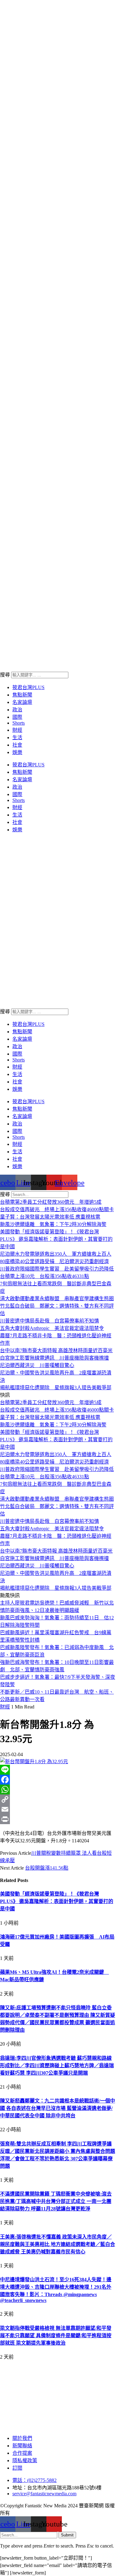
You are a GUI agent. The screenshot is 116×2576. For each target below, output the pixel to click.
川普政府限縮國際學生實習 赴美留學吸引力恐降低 (57, 1269)
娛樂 (17, 752)
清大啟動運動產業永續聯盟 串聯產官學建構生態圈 (57, 1299)
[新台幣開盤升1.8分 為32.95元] (34, 1762)
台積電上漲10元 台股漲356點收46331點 (45, 1276)
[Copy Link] (58, 1799)
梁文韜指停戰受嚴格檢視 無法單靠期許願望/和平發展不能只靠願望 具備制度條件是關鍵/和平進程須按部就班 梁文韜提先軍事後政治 (56, 2336)
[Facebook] (58, 1780)
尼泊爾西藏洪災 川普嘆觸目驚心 (37, 1365)
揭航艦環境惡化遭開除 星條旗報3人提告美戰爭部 (56, 1388)
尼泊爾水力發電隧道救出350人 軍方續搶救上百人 (56, 1254)
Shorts (19, 723)
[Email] (58, 1809)
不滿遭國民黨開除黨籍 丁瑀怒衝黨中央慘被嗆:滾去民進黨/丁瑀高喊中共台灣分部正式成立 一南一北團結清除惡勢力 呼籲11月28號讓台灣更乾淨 (56, 2201)
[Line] (58, 1770)
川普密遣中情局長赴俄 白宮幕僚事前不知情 (49, 1321)
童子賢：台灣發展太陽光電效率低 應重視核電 (50, 1217)
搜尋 (5, 675)
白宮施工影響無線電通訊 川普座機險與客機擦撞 (54, 1358)
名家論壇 (22, 702)
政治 (17, 710)
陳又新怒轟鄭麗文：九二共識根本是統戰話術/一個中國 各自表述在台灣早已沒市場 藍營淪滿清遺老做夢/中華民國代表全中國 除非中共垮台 (58, 2108)
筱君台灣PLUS (28, 687)
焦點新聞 (22, 695)
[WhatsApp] (58, 1789)
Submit (67, 2535)
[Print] (58, 1819)
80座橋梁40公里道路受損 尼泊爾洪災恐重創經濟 (54, 1261)
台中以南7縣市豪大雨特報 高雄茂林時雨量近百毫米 (56, 1350)
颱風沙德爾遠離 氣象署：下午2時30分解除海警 (53, 1224)
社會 (17, 745)
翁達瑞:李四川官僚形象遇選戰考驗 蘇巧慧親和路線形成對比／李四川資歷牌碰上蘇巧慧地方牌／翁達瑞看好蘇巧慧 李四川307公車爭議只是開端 (57, 2066)
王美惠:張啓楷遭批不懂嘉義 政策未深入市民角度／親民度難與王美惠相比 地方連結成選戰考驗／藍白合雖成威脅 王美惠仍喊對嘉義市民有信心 (58, 2244)
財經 (17, 730)
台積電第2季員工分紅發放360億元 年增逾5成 (51, 1202)
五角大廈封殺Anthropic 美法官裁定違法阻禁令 (52, 1328)
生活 (17, 737)
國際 (17, 717)
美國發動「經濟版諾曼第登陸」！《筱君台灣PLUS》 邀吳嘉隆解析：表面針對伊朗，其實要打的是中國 (56, 1239)
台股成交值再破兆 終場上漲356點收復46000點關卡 (57, 1209)
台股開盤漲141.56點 (47, 1868)
